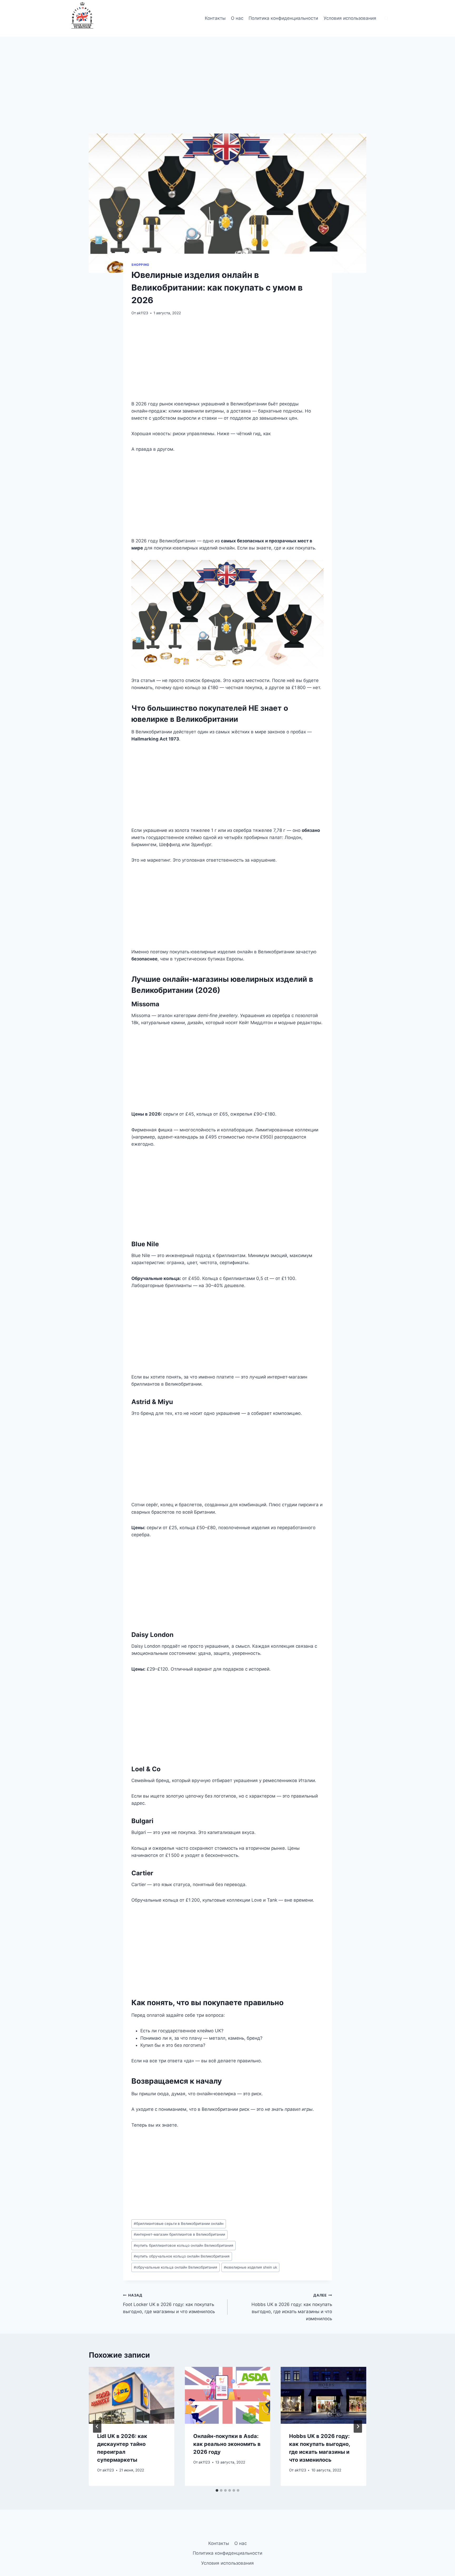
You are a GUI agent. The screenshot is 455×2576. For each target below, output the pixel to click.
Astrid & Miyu (152, 1402)
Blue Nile (145, 1244)
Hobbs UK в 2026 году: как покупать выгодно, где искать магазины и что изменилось (292, 2307)
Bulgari (142, 1821)
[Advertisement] (227, 95)
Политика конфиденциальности (283, 18)
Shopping (140, 265)
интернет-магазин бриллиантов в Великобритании (179, 2234)
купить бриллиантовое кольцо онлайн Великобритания (184, 2245)
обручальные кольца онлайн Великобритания (175, 2267)
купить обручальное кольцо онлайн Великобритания (182, 2256)
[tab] (217, 2490)
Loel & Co (146, 1769)
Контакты (215, 18)
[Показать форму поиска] (386, 18)
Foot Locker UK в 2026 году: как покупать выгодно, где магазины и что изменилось (169, 2304)
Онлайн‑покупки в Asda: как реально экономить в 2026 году (227, 2444)
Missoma (145, 1004)
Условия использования (350, 18)
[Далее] (358, 2426)
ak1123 (142, 313)
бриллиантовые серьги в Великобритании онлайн (179, 2224)
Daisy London (152, 1635)
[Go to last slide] (97, 2426)
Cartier (142, 1873)
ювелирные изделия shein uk (250, 2267)
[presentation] (132, 2395)
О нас (237, 18)
